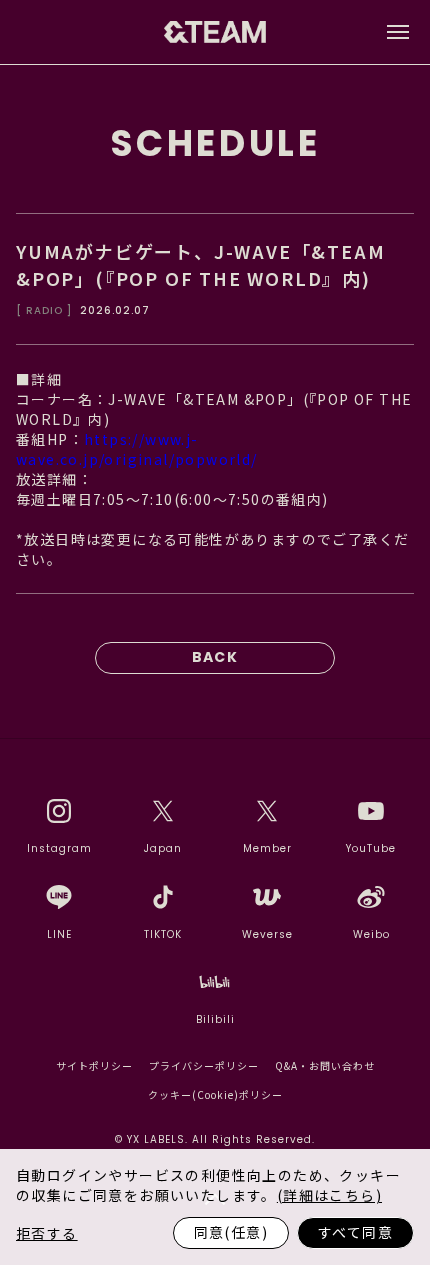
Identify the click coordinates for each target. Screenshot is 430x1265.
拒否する (47, 1233)
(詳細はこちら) (329, 1195)
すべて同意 (355, 1232)
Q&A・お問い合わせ (325, 1065)
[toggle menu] (398, 32)
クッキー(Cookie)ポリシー (215, 1094)
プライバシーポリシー (204, 1065)
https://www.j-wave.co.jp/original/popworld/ (137, 449)
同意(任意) (231, 1232)
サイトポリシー (94, 1065)
